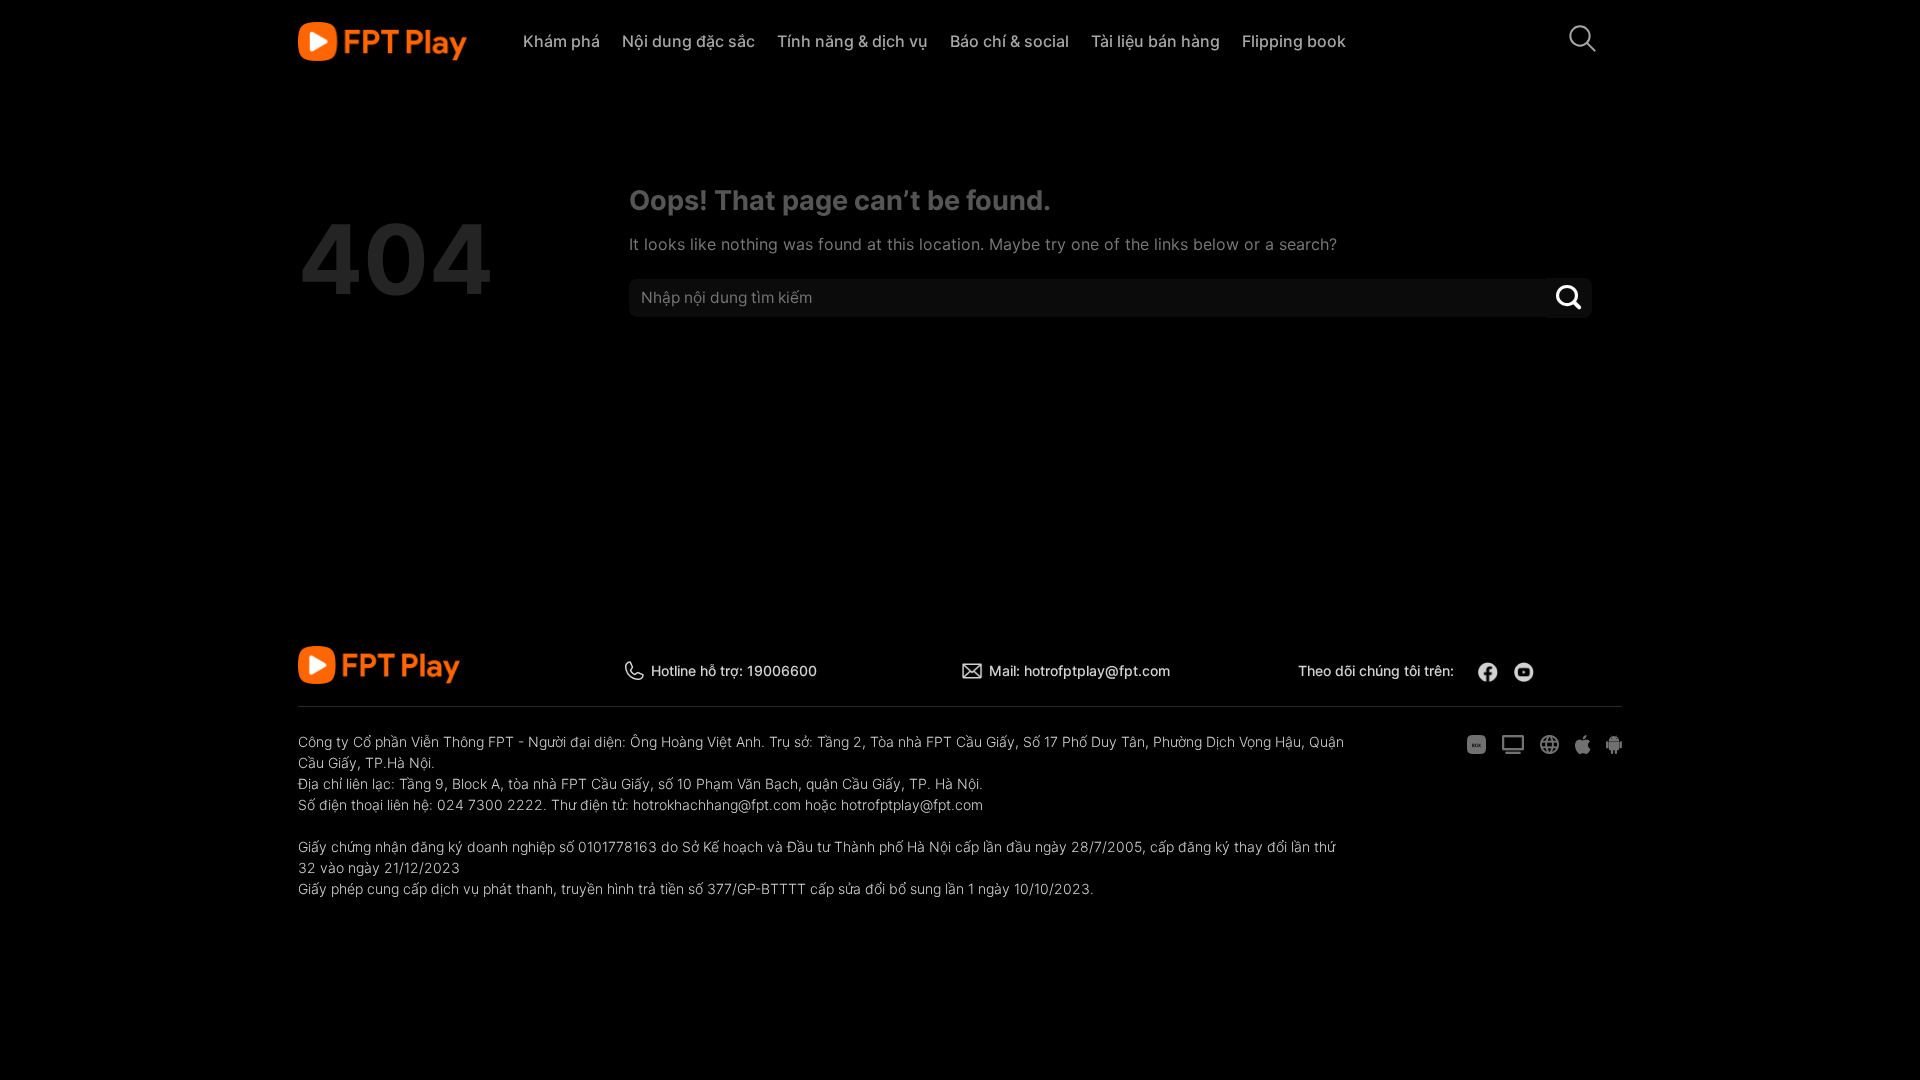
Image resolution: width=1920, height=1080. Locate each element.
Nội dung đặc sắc (688, 41)
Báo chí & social (1009, 41)
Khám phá (561, 41)
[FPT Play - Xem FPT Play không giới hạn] (382, 42)
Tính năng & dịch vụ (852, 41)
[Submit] (1569, 297)
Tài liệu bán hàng (1155, 41)
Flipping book (1294, 41)
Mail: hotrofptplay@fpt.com (1079, 670)
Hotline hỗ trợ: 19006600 (734, 670)
